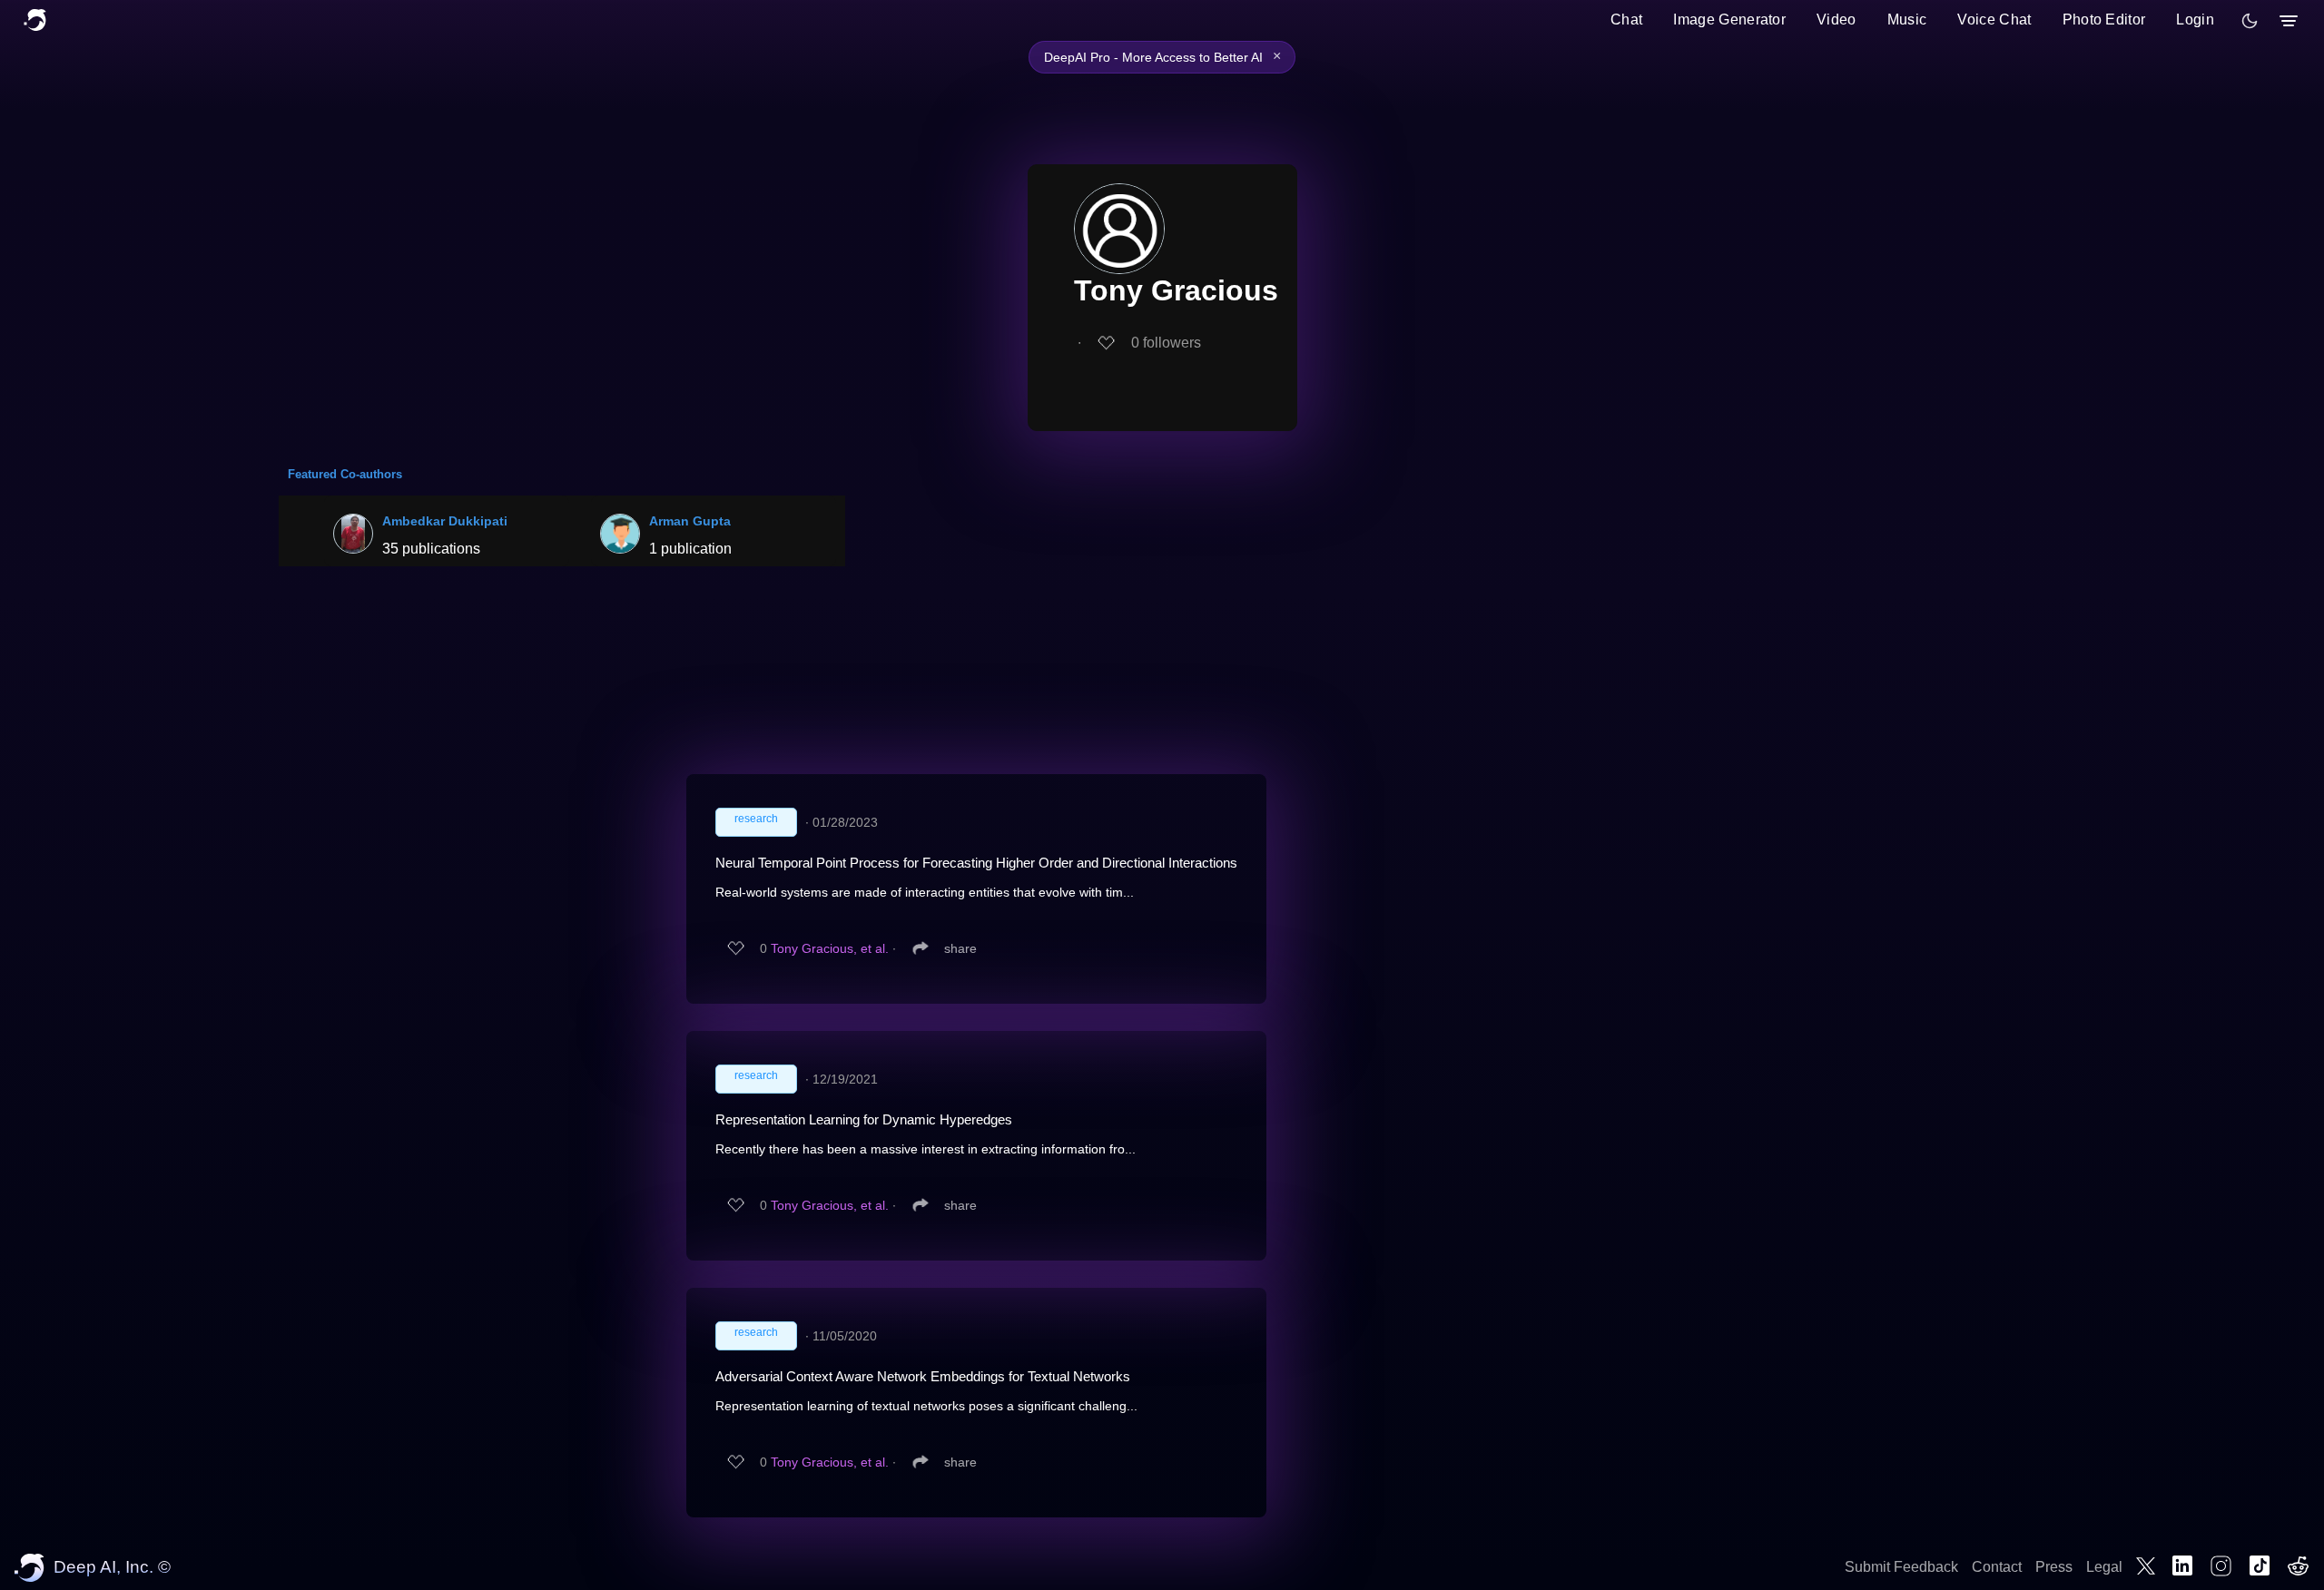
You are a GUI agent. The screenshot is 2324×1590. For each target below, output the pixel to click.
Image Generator (1729, 20)
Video (1837, 20)
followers (1166, 343)
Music (1907, 20)
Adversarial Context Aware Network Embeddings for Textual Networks (923, 1376)
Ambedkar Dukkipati (445, 521)
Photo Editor (2104, 20)
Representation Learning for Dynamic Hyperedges (864, 1119)
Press (2054, 1567)
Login (2195, 20)
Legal (2104, 1567)
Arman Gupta (690, 521)
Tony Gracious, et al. (830, 948)
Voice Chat (1994, 20)
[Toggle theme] (2250, 21)
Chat (1626, 20)
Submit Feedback (1901, 1567)
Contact (1997, 1567)
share (960, 948)
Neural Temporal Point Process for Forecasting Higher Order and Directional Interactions (976, 863)
